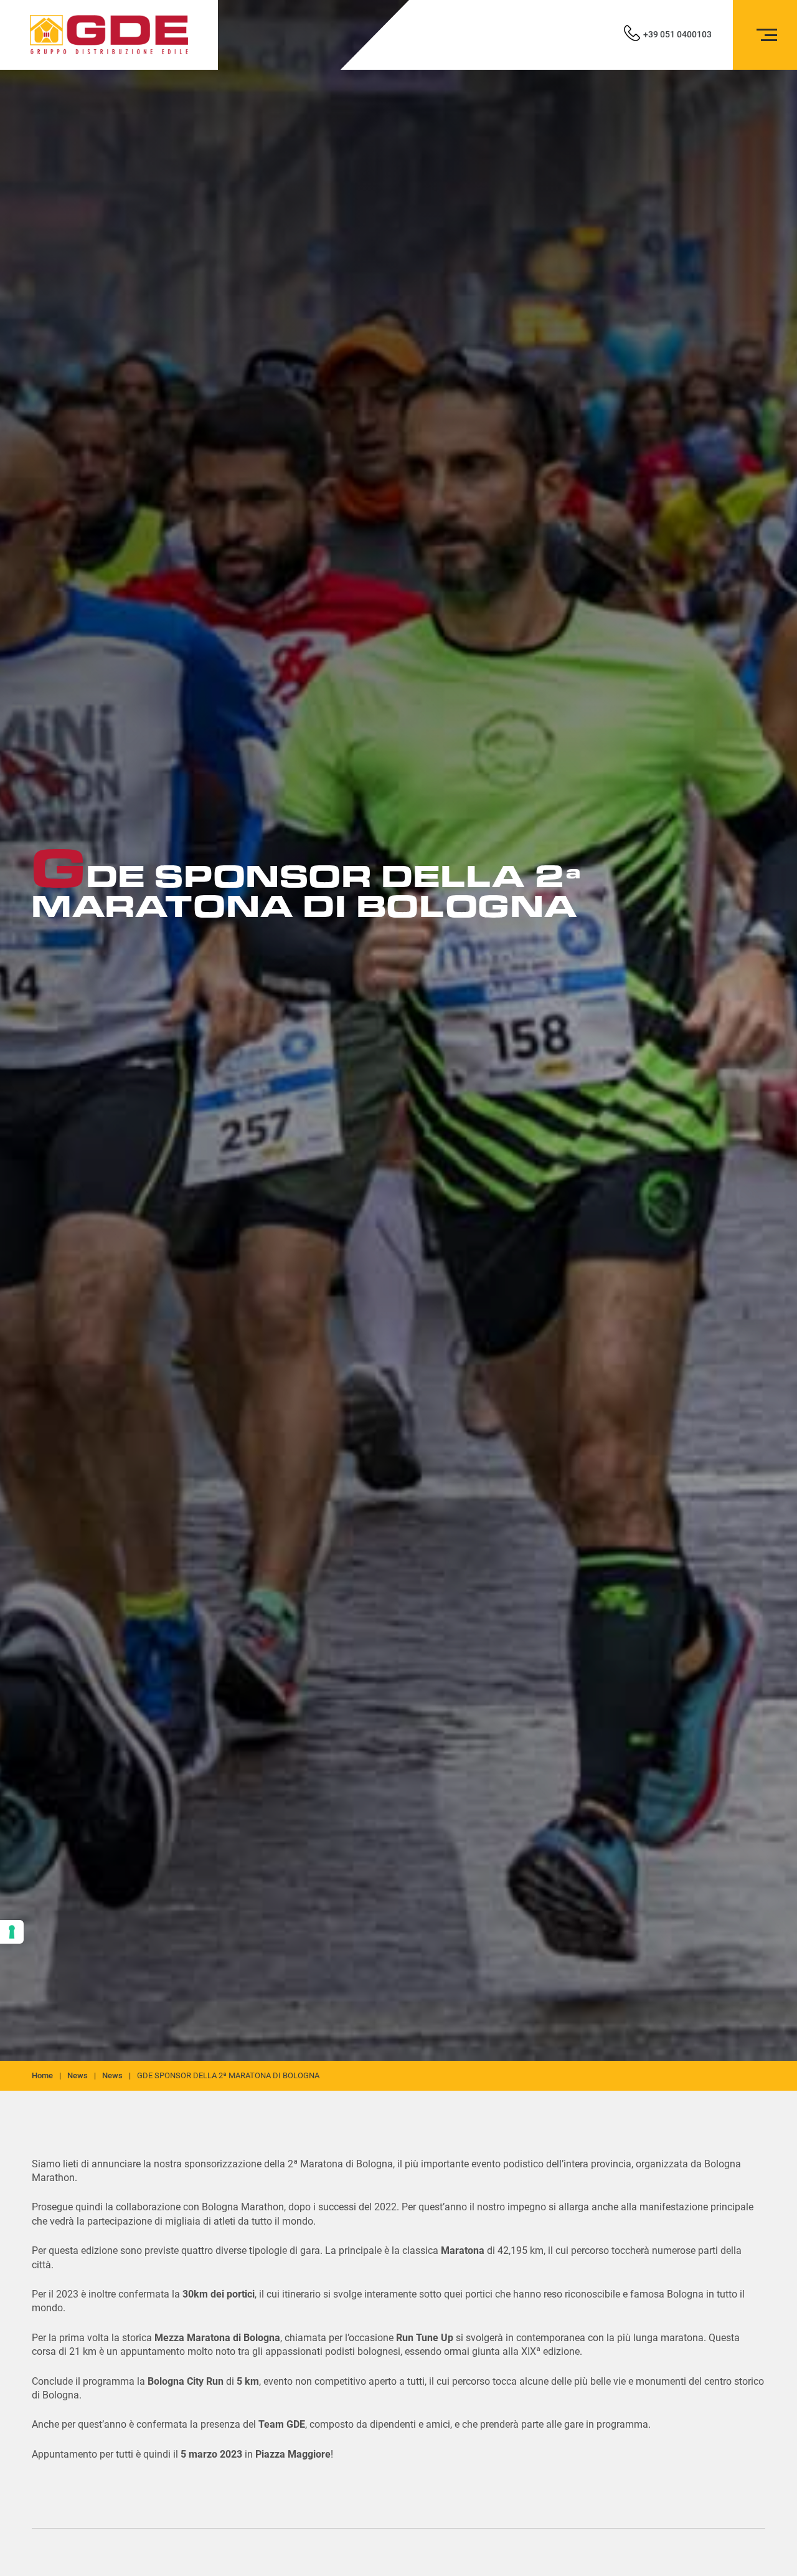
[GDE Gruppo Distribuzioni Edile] (109, 35)
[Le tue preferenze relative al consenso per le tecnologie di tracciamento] (12, 1932)
